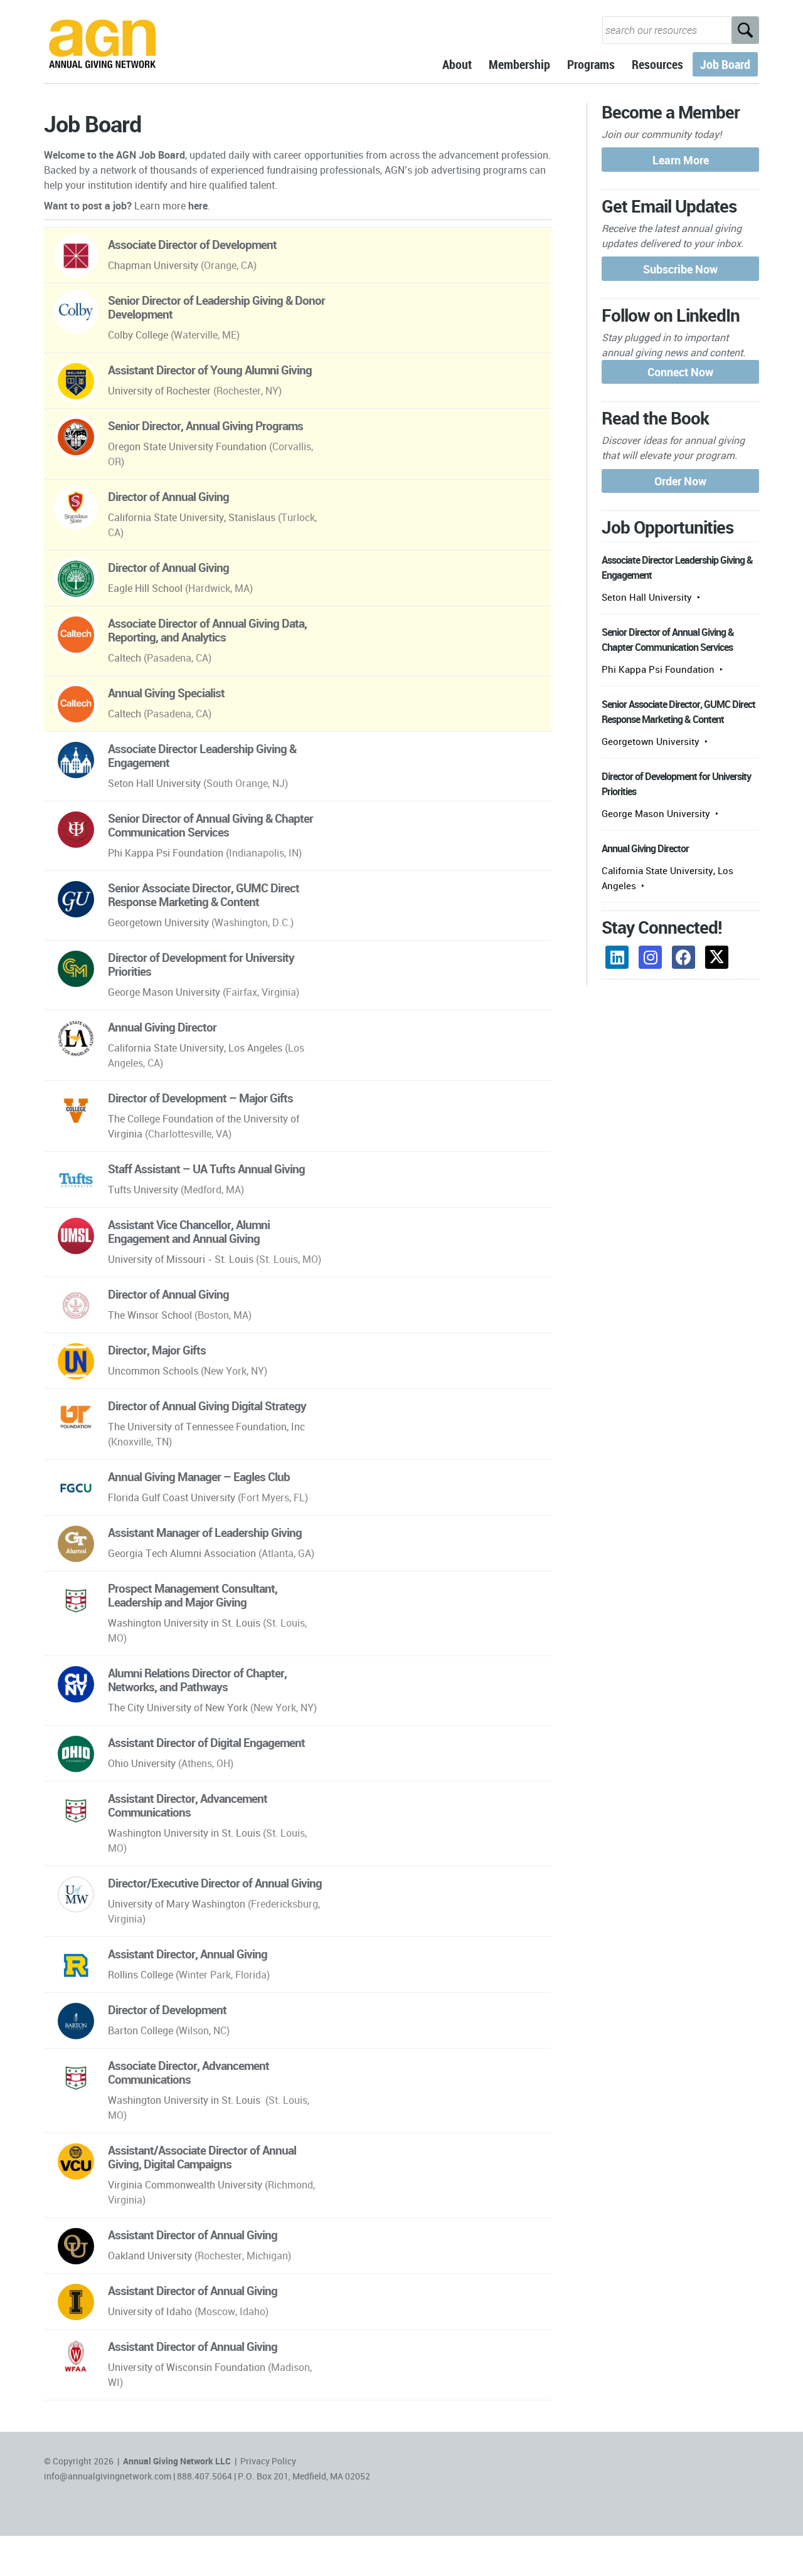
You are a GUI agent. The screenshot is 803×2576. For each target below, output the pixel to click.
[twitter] (717, 957)
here (198, 206)
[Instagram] (650, 957)
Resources (657, 64)
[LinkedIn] (617, 957)
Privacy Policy (268, 2461)
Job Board (725, 64)
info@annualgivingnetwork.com (108, 2476)
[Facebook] (683, 957)
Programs (591, 64)
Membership (519, 64)
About (457, 64)
